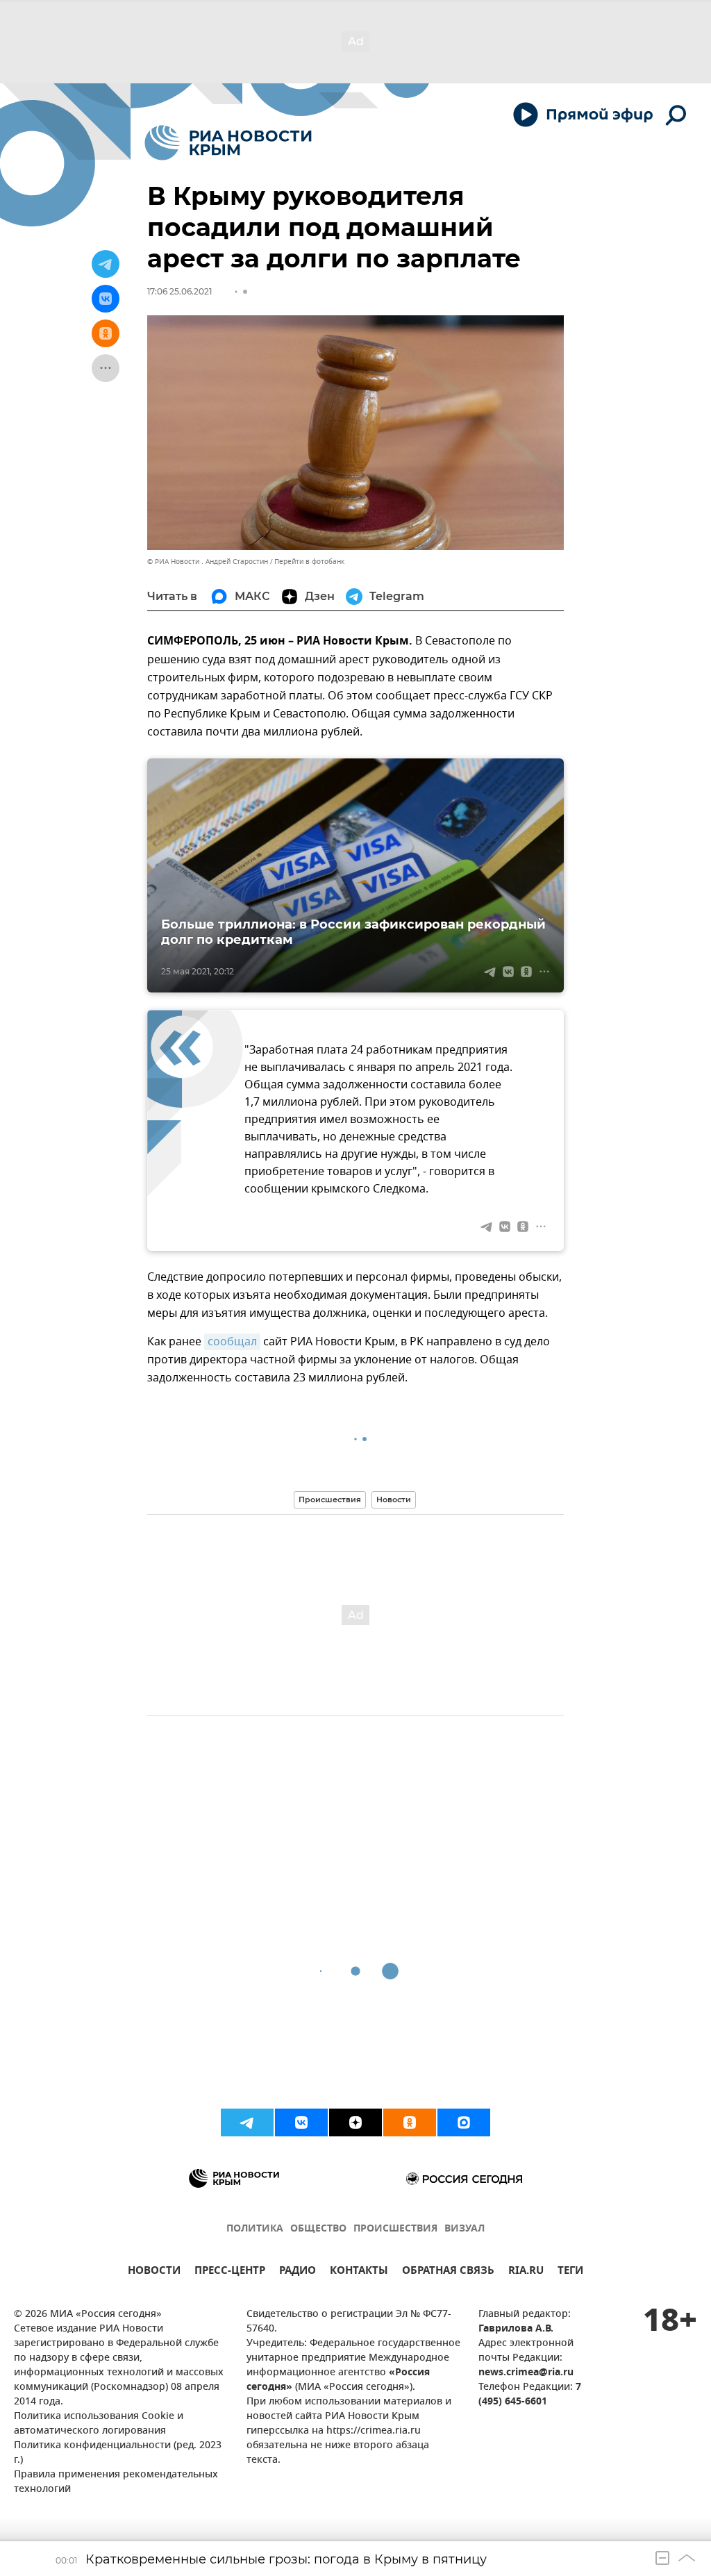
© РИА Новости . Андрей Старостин (208, 562)
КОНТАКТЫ (359, 2272)
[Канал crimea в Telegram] (247, 2122)
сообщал (232, 1342)
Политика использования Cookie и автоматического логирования (99, 2424)
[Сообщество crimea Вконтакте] (301, 2122)
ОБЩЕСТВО (318, 2229)
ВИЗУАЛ (465, 2229)
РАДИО (298, 2272)
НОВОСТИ (154, 2272)
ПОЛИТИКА (255, 2229)
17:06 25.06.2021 (179, 291)
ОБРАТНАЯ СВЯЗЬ (448, 2272)
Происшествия (330, 1499)
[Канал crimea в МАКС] (464, 2122)
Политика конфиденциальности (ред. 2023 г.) (118, 2453)
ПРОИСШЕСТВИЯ (395, 2229)
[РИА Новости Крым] (228, 143)
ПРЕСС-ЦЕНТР (230, 2272)
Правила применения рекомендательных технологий (116, 2482)
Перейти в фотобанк (309, 562)
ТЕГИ (570, 2272)
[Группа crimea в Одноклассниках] (410, 2122)
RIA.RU (526, 2272)
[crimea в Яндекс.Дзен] (355, 2122)
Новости (394, 1499)
